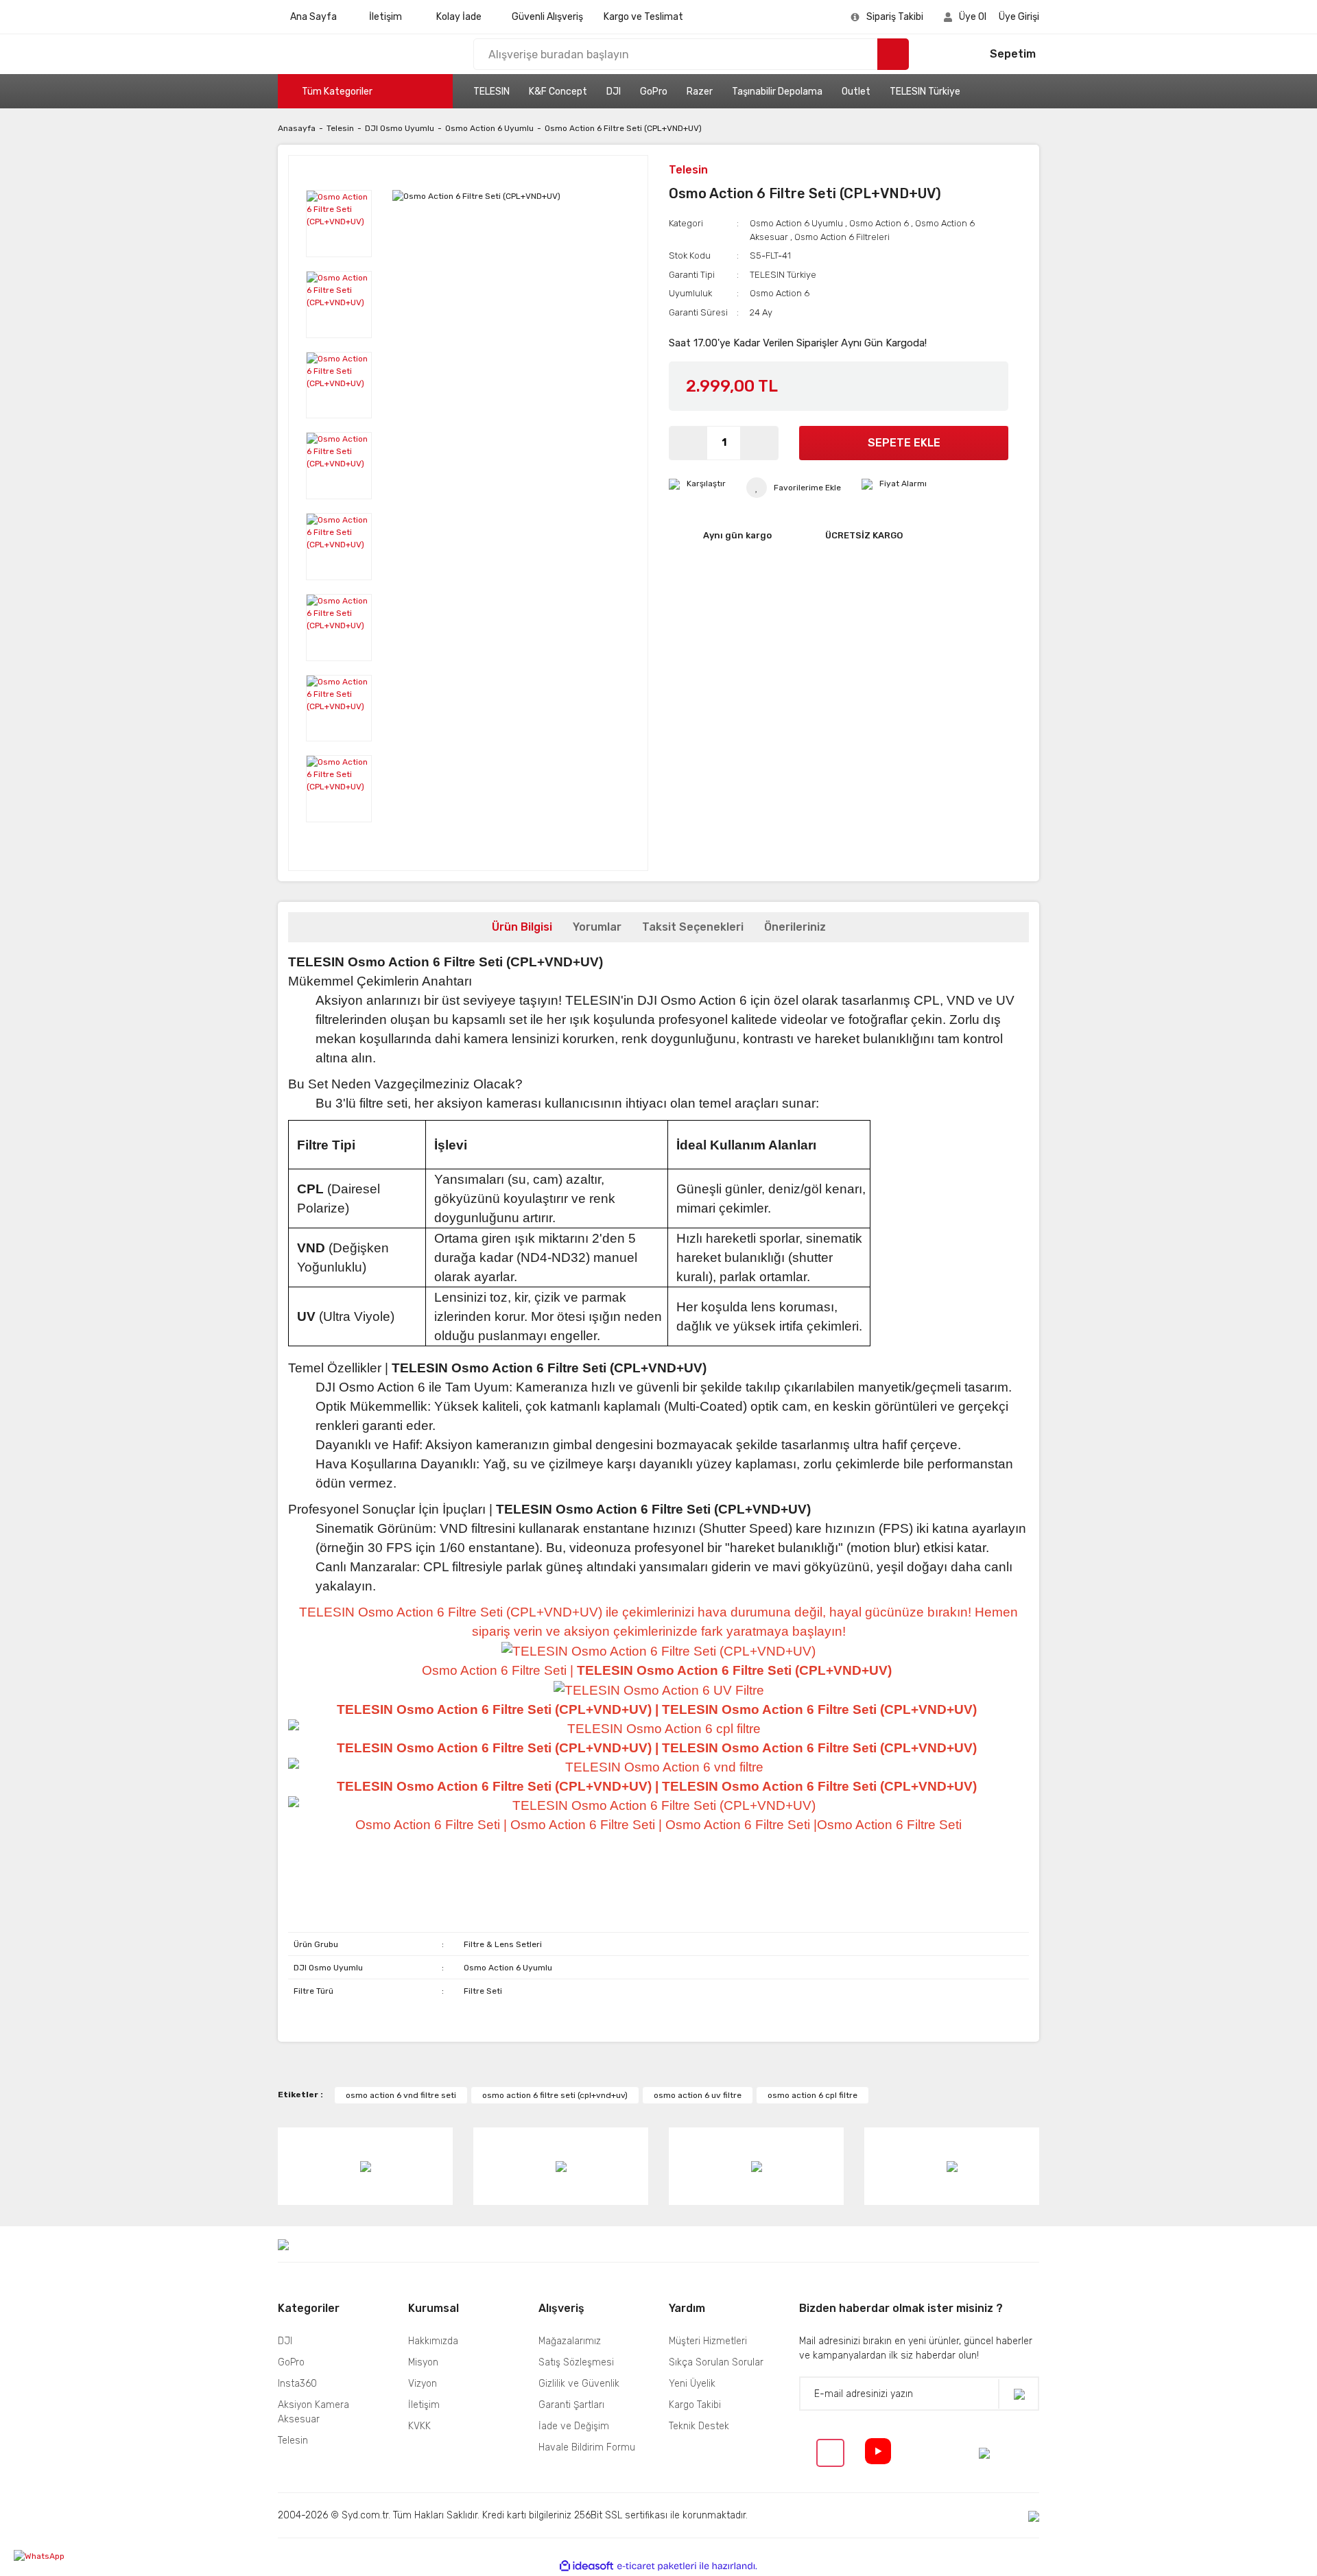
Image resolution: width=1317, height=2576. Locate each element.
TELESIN (491, 92)
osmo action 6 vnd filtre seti (401, 2095)
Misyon (423, 2362)
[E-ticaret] (657, 2566)
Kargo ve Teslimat (643, 17)
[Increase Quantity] (759, 443)
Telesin (688, 170)
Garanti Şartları (571, 2405)
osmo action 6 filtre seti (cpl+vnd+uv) (555, 2095)
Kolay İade (459, 17)
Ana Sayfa (313, 17)
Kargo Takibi (695, 2405)
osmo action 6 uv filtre (698, 2095)
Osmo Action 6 (879, 223)
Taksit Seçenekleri (693, 927)
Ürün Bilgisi (522, 927)
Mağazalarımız (570, 2341)
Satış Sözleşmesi (576, 2362)
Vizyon (423, 2384)
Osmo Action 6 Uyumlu (796, 223)
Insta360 (297, 2384)
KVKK (419, 2426)
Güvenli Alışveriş (547, 17)
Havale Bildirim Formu (587, 2447)
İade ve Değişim (574, 2426)
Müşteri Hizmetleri (708, 2341)
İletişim (385, 17)
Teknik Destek (699, 2426)
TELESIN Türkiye (925, 92)
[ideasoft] (586, 2566)
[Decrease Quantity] (688, 443)
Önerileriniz (795, 927)
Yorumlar (597, 927)
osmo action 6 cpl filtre (812, 2095)
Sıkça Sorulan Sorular (716, 2362)
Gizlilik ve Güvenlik (579, 2384)
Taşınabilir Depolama (777, 92)
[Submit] (1019, 2394)
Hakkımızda (433, 2341)
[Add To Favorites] (794, 488)
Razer (700, 92)
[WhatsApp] (65, 2556)
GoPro (654, 92)
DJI (614, 92)
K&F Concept (558, 92)
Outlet (856, 92)
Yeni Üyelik (692, 2384)
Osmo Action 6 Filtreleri (842, 237)
